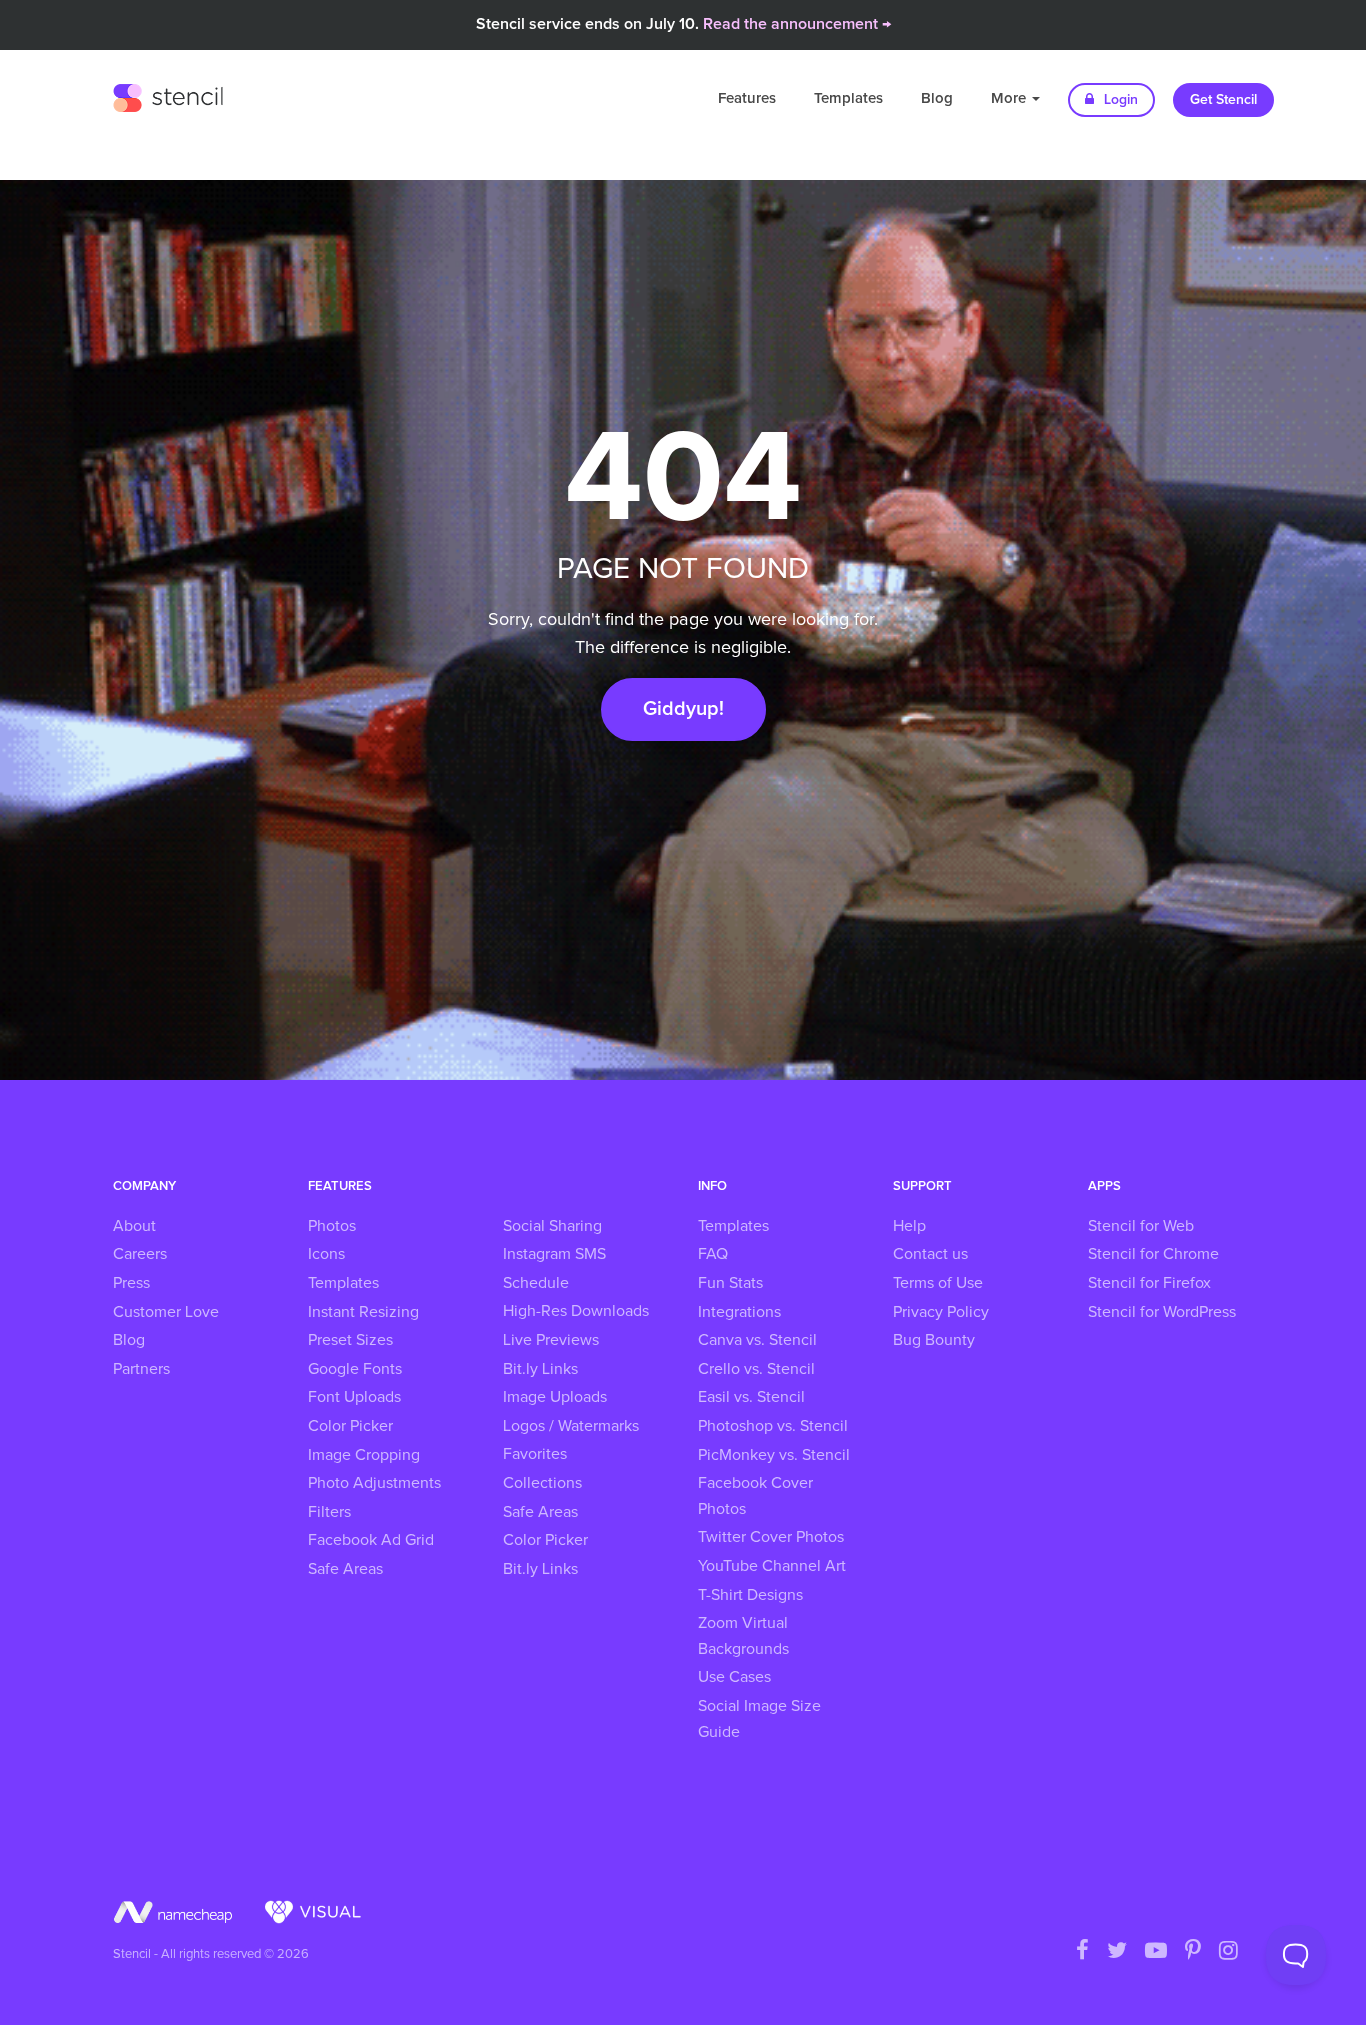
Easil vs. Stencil (751, 1397)
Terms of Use (938, 1283)
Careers (140, 1254)
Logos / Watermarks (571, 1426)
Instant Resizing (363, 1312)
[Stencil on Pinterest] (1193, 1952)
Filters (329, 1512)
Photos (332, 1226)
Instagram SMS (554, 1254)
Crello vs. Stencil (756, 1369)
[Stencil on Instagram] (1228, 1952)
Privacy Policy (941, 1312)
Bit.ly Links (540, 1369)
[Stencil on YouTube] (1156, 1952)
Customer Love (166, 1312)
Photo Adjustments (374, 1483)
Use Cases (734, 1677)
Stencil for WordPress (1162, 1312)
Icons (326, 1254)
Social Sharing (552, 1226)
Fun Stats (730, 1283)
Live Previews (551, 1340)
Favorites (535, 1454)
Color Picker (350, 1426)
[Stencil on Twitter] (1117, 1952)
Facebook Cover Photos (755, 1496)
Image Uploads (555, 1397)
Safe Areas (345, 1569)
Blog (937, 98)
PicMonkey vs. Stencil (774, 1455)
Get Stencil (1223, 100)
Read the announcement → (797, 24)
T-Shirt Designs (750, 1595)
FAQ (713, 1254)
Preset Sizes (350, 1340)
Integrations (739, 1312)
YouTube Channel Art (772, 1566)
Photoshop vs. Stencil (773, 1426)
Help (909, 1226)
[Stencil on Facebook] (1082, 1952)
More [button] (1010, 98)
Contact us (930, 1254)
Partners (141, 1369)
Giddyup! (683, 709)
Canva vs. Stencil (757, 1340)
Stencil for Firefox (1149, 1283)
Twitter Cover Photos (771, 1537)
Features (747, 98)
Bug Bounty (934, 1340)
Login (1119, 100)
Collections (542, 1483)
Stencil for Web (1141, 1226)
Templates (848, 98)
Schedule (536, 1283)
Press (131, 1283)
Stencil (168, 95)
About (134, 1226)
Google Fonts (355, 1369)
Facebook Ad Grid (371, 1540)
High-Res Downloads (576, 1311)
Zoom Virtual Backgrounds (743, 1636)
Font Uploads (354, 1397)
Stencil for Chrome (1153, 1254)
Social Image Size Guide (759, 1719)
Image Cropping (364, 1455)
